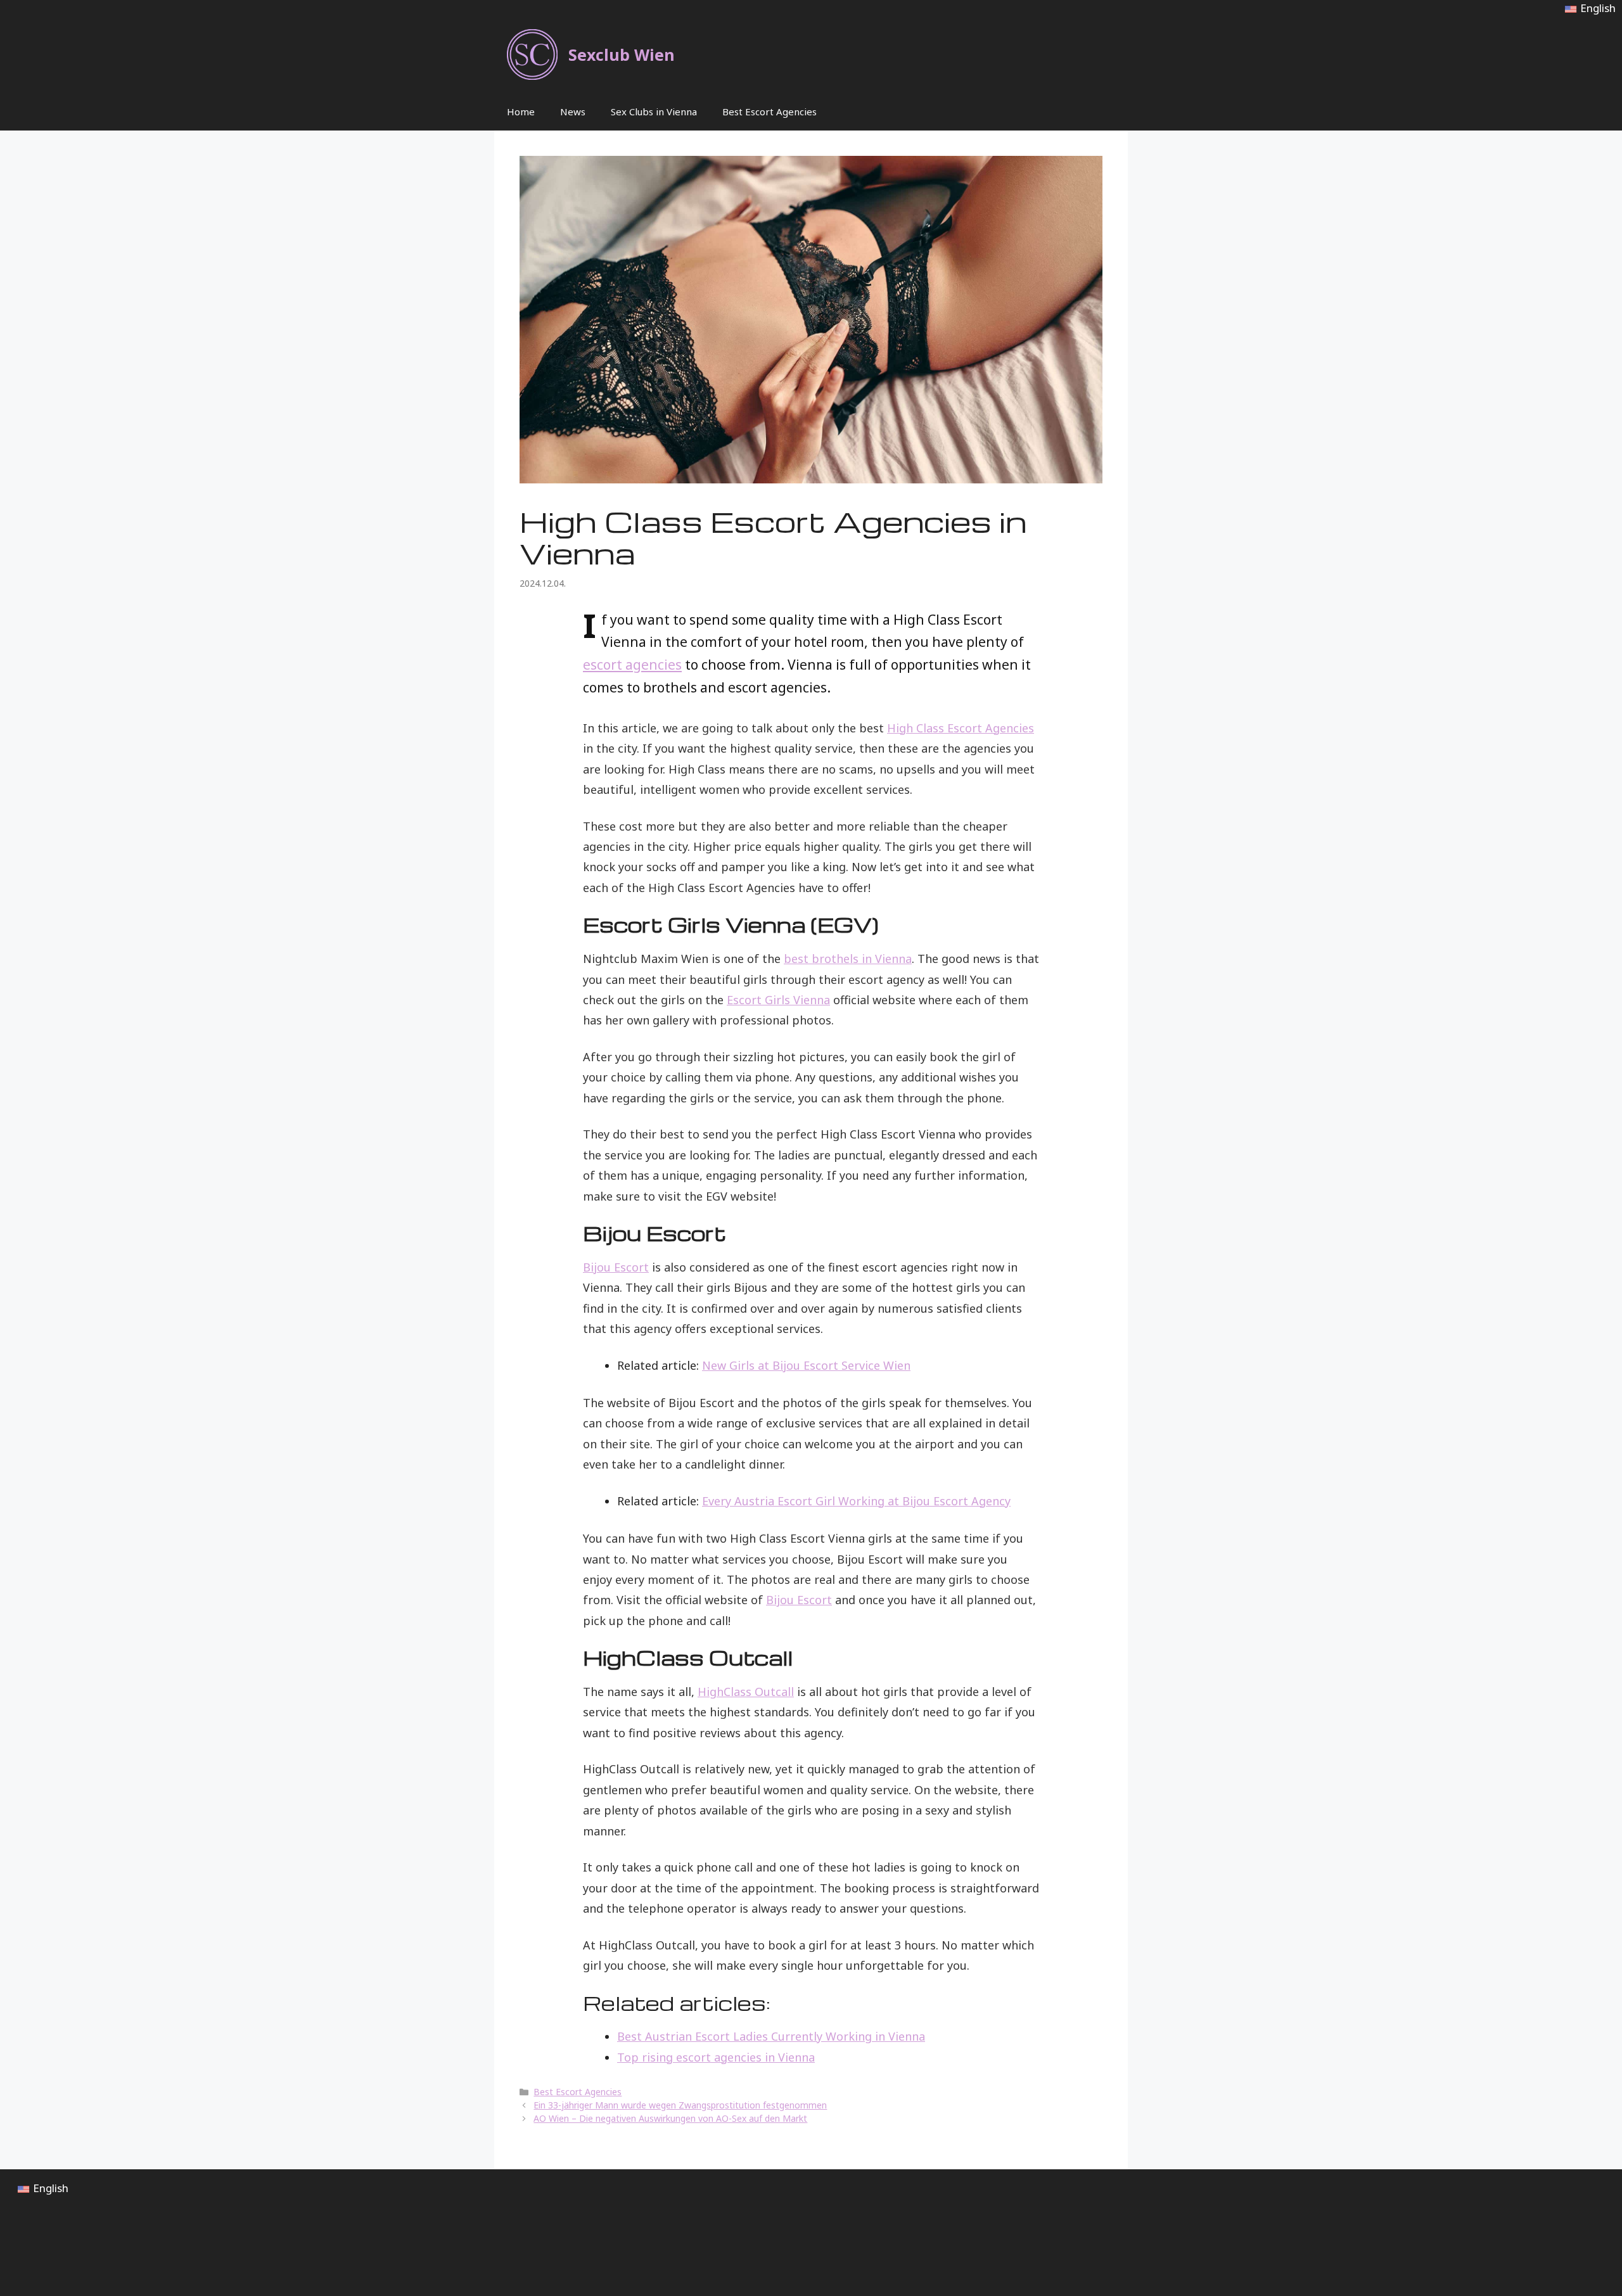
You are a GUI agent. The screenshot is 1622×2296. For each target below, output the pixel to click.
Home (521, 112)
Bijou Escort (616, 1267)
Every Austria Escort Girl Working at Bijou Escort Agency (856, 1501)
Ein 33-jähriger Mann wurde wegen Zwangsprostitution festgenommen (680, 2105)
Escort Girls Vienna (778, 1000)
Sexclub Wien (622, 54)
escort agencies (632, 665)
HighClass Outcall (746, 1692)
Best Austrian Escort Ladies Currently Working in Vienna (771, 2036)
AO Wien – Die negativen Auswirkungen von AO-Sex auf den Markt (670, 2118)
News (573, 112)
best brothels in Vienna (848, 959)
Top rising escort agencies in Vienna (716, 2057)
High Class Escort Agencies (961, 728)
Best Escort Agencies (769, 112)
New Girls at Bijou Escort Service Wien (806, 1365)
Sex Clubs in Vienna (654, 112)
